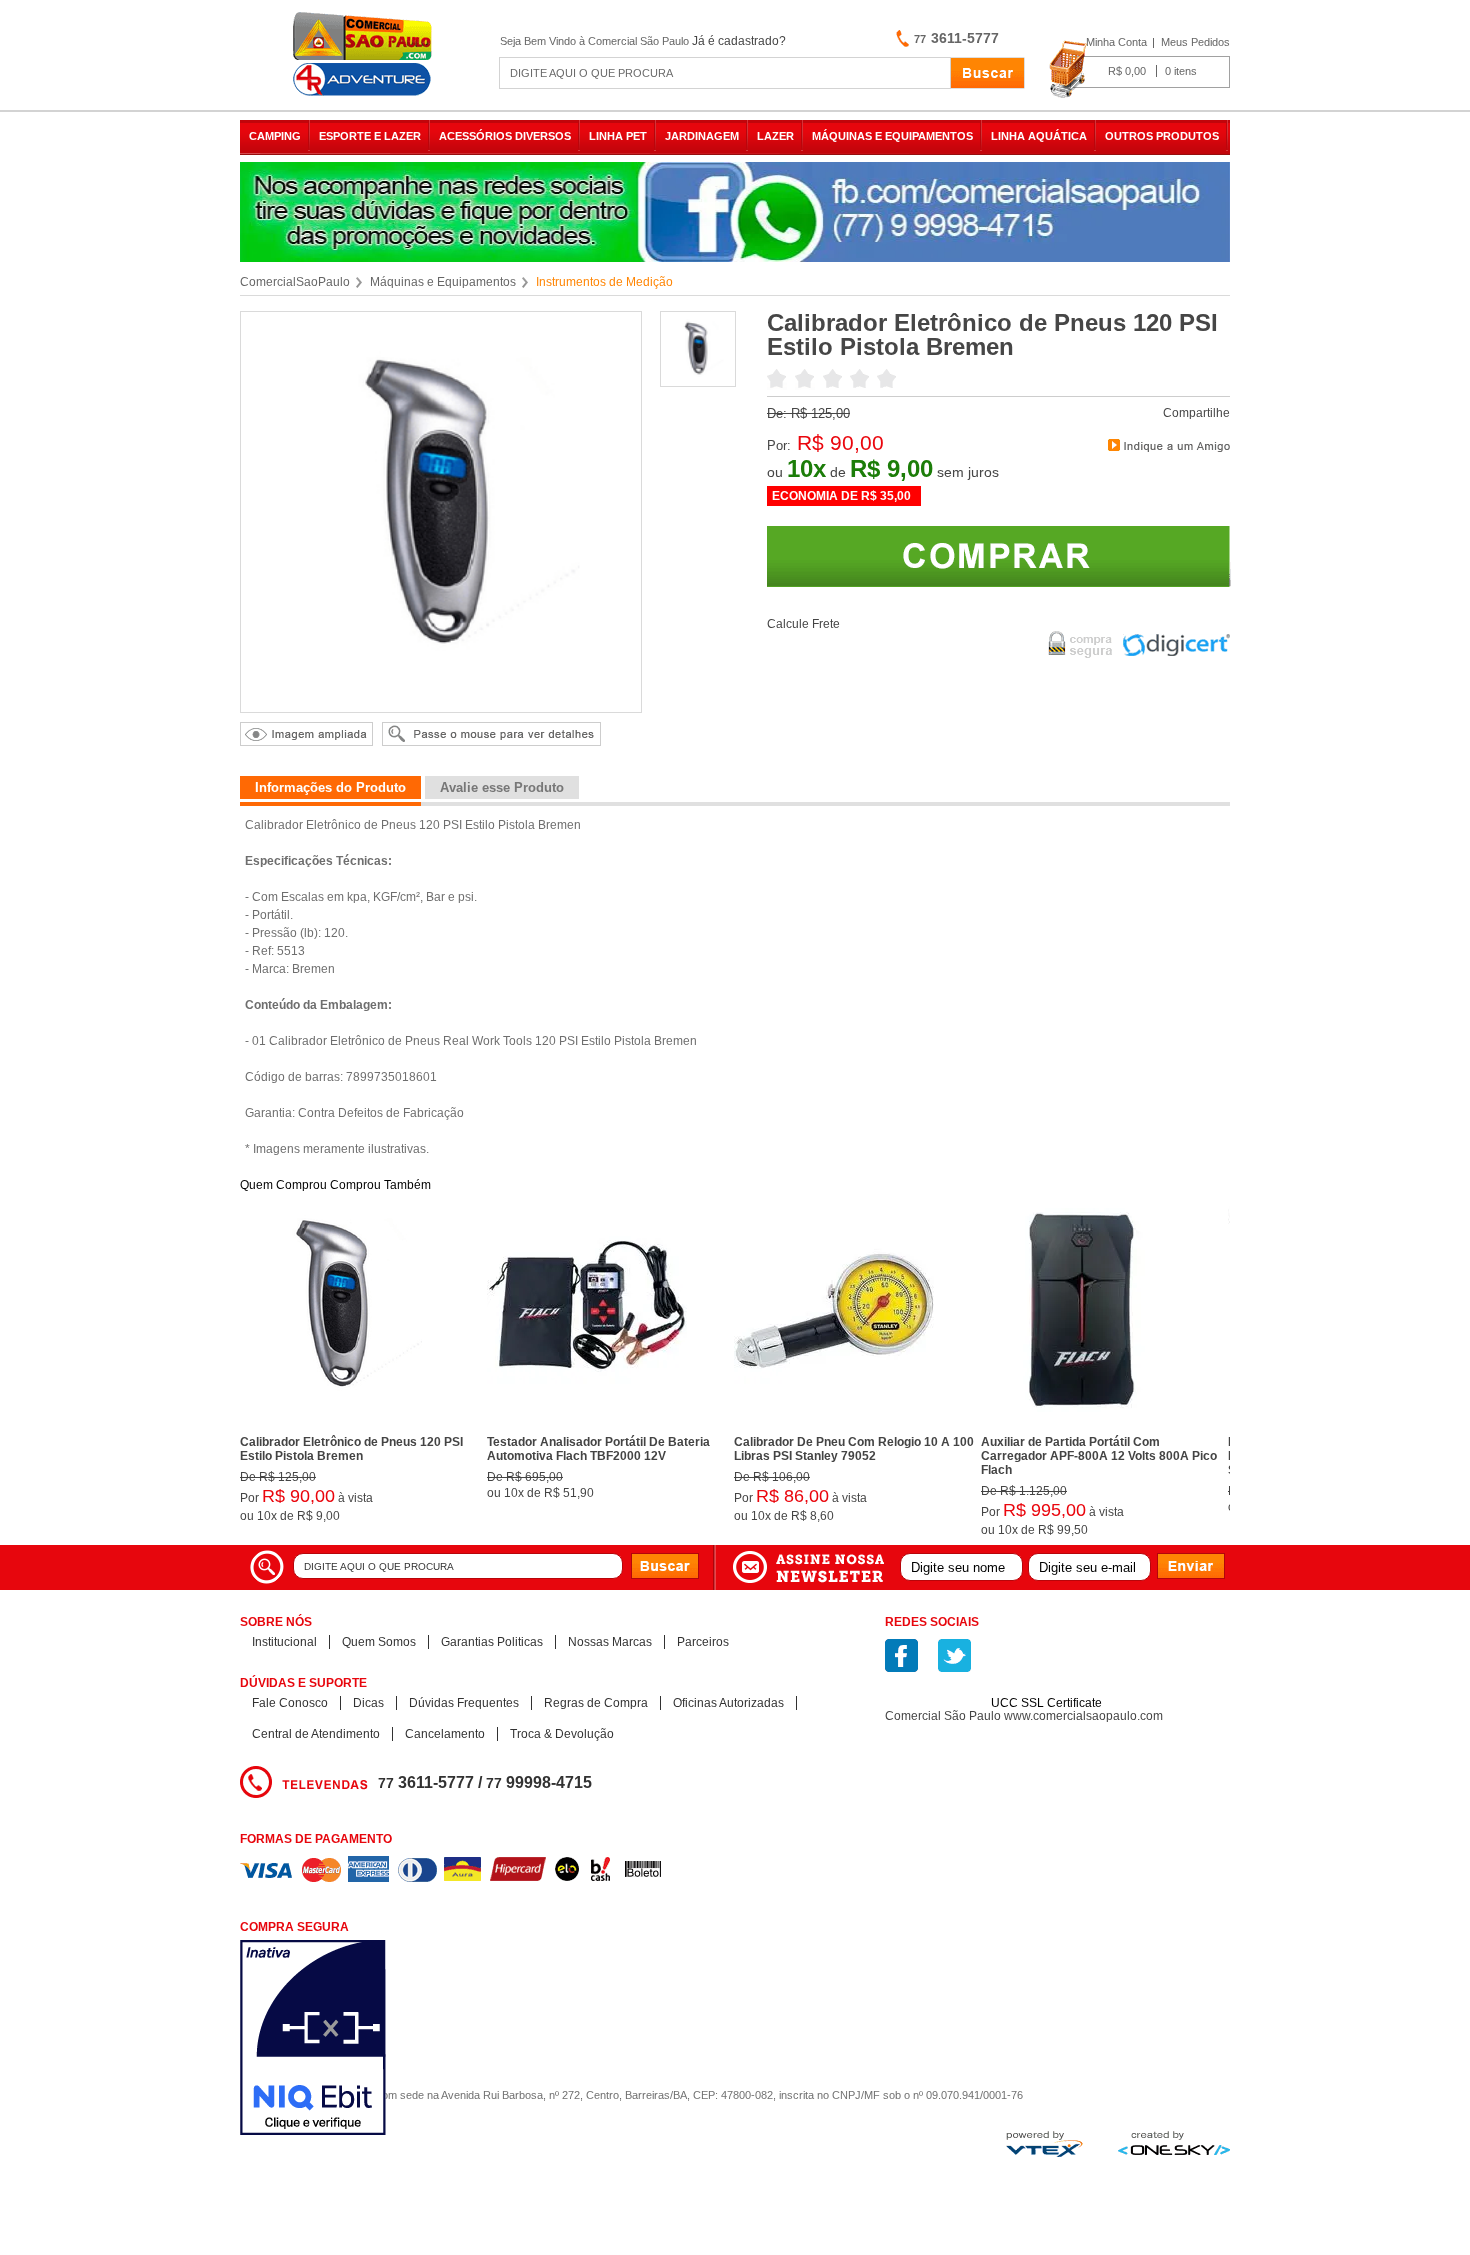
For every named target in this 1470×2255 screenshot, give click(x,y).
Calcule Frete (803, 624)
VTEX (1044, 2144)
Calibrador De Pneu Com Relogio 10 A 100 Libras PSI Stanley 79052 (854, 1449)
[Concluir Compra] (1139, 70)
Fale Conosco (290, 1703)
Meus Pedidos (1195, 42)
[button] (1047, 1668)
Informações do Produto (330, 787)
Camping (275, 136)
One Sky (1174, 2143)
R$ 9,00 (891, 468)
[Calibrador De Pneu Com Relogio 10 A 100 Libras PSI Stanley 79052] (834, 1423)
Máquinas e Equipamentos (892, 136)
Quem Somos (379, 1642)
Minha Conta (1116, 42)
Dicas (368, 1703)
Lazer (775, 136)
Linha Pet (618, 136)
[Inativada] (419, 2039)
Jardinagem (702, 136)
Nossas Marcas (610, 1642)
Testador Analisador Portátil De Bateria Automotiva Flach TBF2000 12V (598, 1449)
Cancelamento (445, 1734)
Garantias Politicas (492, 1642)
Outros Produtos (1162, 136)
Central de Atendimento (316, 1734)
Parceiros (703, 1642)
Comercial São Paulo (365, 54)
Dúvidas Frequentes (464, 1703)
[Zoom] (699, 382)
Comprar (999, 556)
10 (806, 468)
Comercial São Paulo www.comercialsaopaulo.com (1024, 1716)
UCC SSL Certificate (1046, 1703)
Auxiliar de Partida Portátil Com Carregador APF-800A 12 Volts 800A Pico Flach (1099, 1456)
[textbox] (725, 73)
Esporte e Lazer (370, 136)
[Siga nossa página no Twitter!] (954, 1655)
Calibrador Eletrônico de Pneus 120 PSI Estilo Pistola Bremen (351, 1449)
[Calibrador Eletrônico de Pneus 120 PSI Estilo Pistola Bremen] (340, 1423)
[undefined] (441, 512)
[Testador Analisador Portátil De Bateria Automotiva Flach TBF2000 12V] (587, 1423)
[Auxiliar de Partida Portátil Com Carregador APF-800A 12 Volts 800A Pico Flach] (1081, 1423)
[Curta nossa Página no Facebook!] (901, 1655)
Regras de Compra (596, 1703)
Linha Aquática (1039, 136)
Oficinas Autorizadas (728, 1703)
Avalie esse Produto (502, 787)
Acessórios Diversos (505, 136)
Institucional (284, 1642)
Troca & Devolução (562, 1734)
